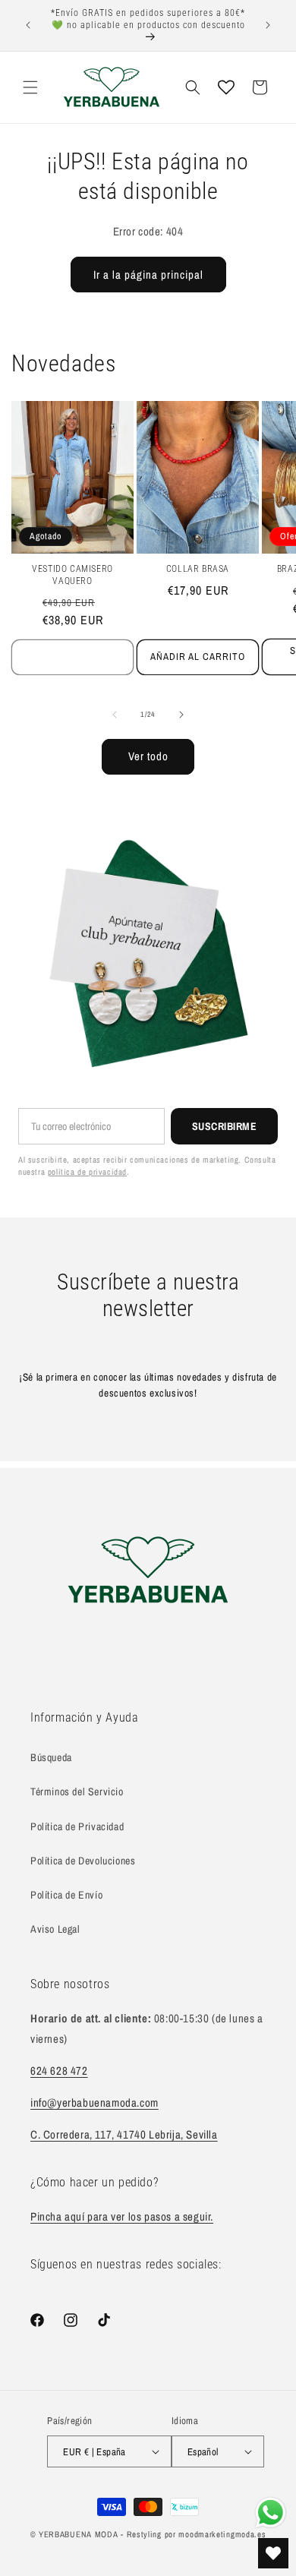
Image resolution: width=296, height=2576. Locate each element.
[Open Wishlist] (226, 87)
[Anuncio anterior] (28, 25)
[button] (30, 87)
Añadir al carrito (198, 657)
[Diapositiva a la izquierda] (115, 715)
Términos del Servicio (77, 1792)
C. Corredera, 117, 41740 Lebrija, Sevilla (124, 2134)
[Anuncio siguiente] (268, 25)
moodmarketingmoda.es (222, 2534)
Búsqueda (51, 1757)
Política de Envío (66, 1895)
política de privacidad (87, 1172)
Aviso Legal (55, 1929)
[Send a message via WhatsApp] (271, 2513)
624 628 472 (59, 2071)
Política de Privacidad (77, 1826)
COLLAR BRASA (198, 569)
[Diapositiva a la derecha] (181, 715)
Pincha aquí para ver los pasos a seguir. (122, 2216)
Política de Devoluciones (83, 1861)
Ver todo (148, 756)
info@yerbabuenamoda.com (94, 2102)
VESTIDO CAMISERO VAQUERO (72, 575)
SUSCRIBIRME (225, 1126)
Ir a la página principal (148, 275)
